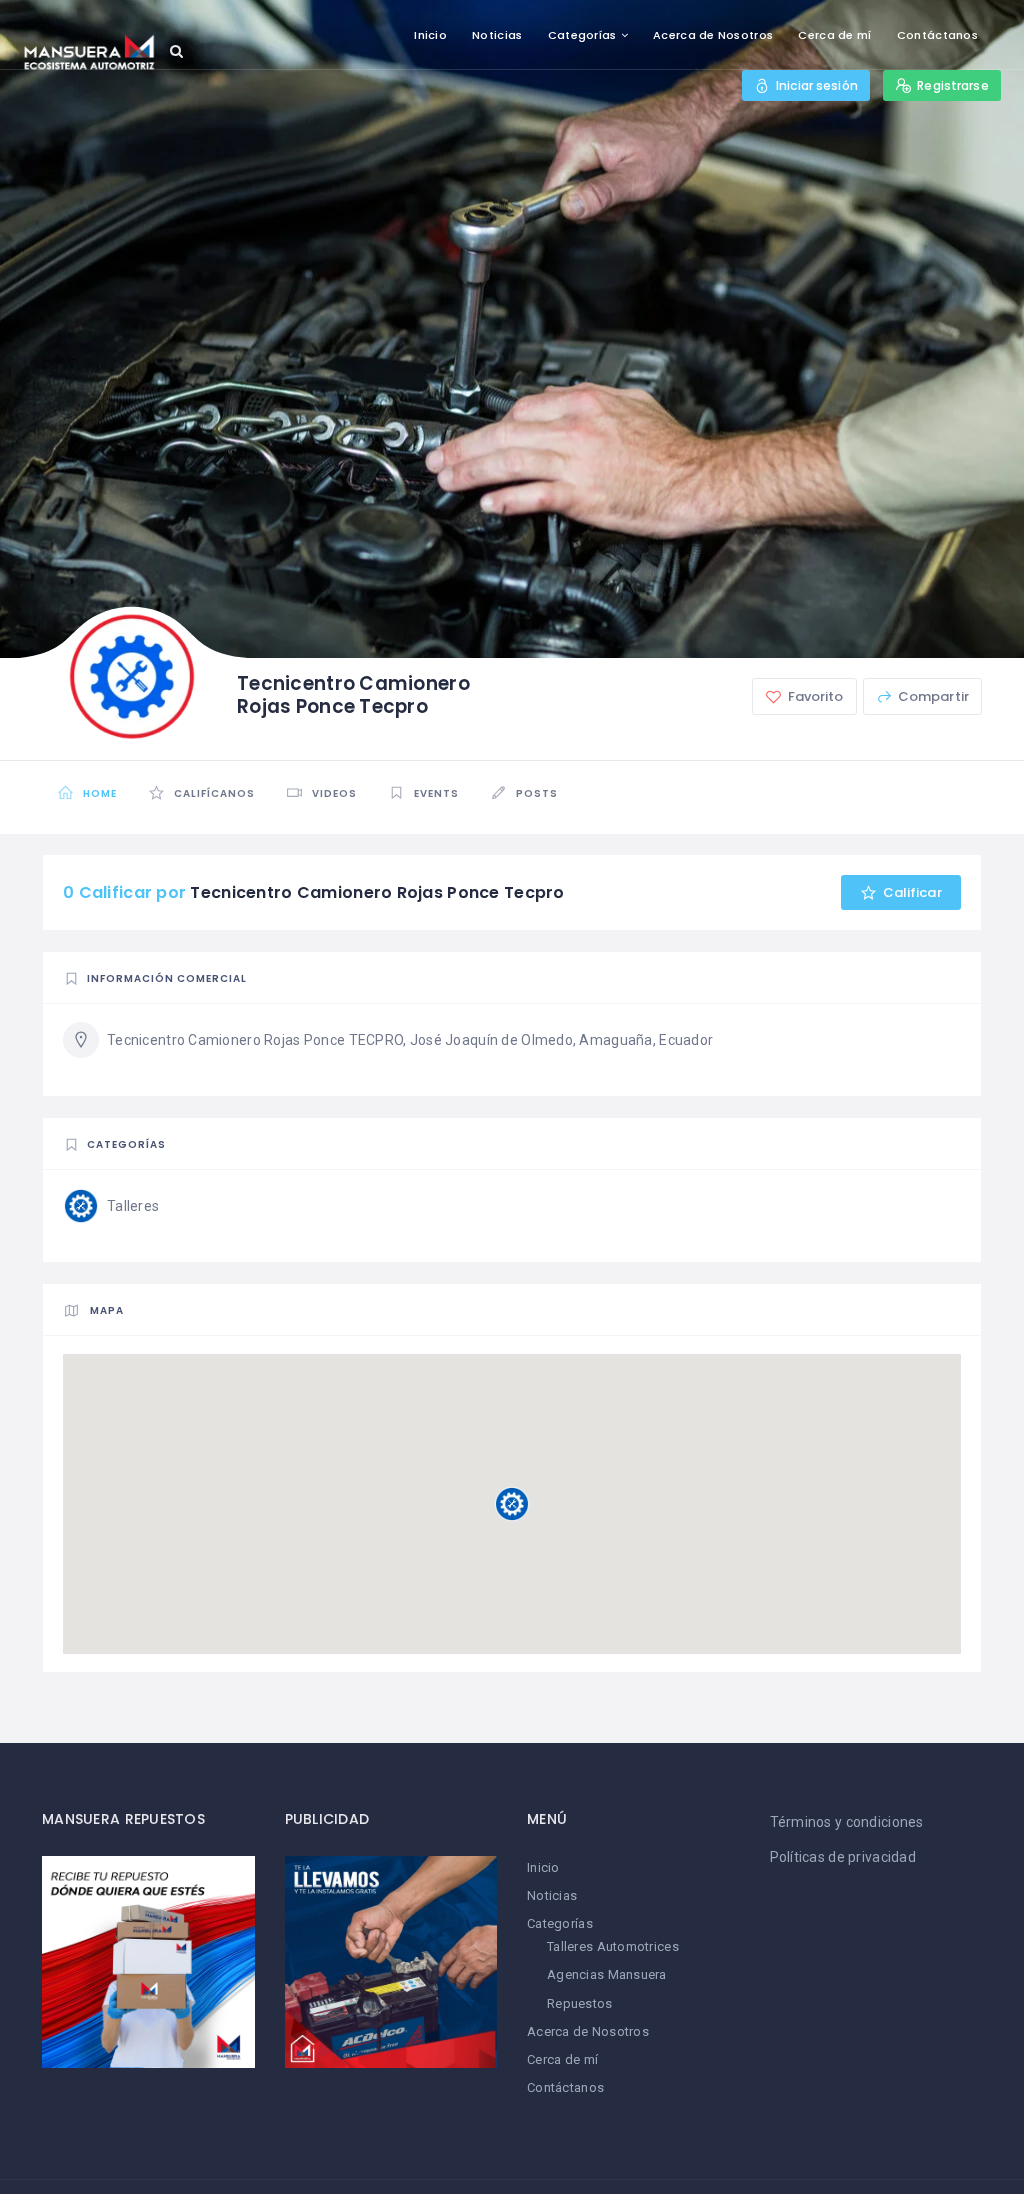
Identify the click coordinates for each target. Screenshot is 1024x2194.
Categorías (582, 35)
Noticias (497, 35)
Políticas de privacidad (843, 1857)
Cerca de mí (834, 35)
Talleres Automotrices (613, 1946)
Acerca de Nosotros (713, 35)
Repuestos (580, 2003)
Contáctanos (937, 35)
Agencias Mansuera (607, 1974)
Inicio (430, 35)
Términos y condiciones (847, 1822)
